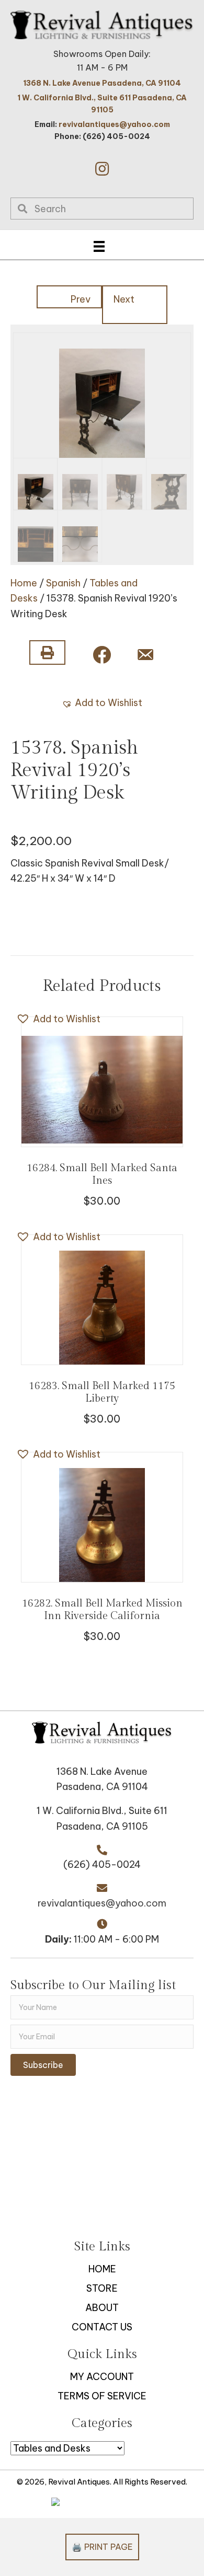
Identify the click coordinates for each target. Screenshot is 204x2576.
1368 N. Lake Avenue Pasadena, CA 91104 (102, 83)
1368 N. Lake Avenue (102, 1771)
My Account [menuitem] (102, 2377)
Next (124, 299)
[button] (102, 169)
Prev (81, 299)
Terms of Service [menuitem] (102, 2396)
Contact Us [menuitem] (102, 2327)
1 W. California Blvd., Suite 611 (102, 1811)
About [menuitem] (102, 2308)
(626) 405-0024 (102, 1864)
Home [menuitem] (102, 2269)
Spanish (63, 583)
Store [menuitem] (102, 2288)
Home (24, 583)
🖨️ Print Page (102, 2547)
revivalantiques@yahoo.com (114, 124)
